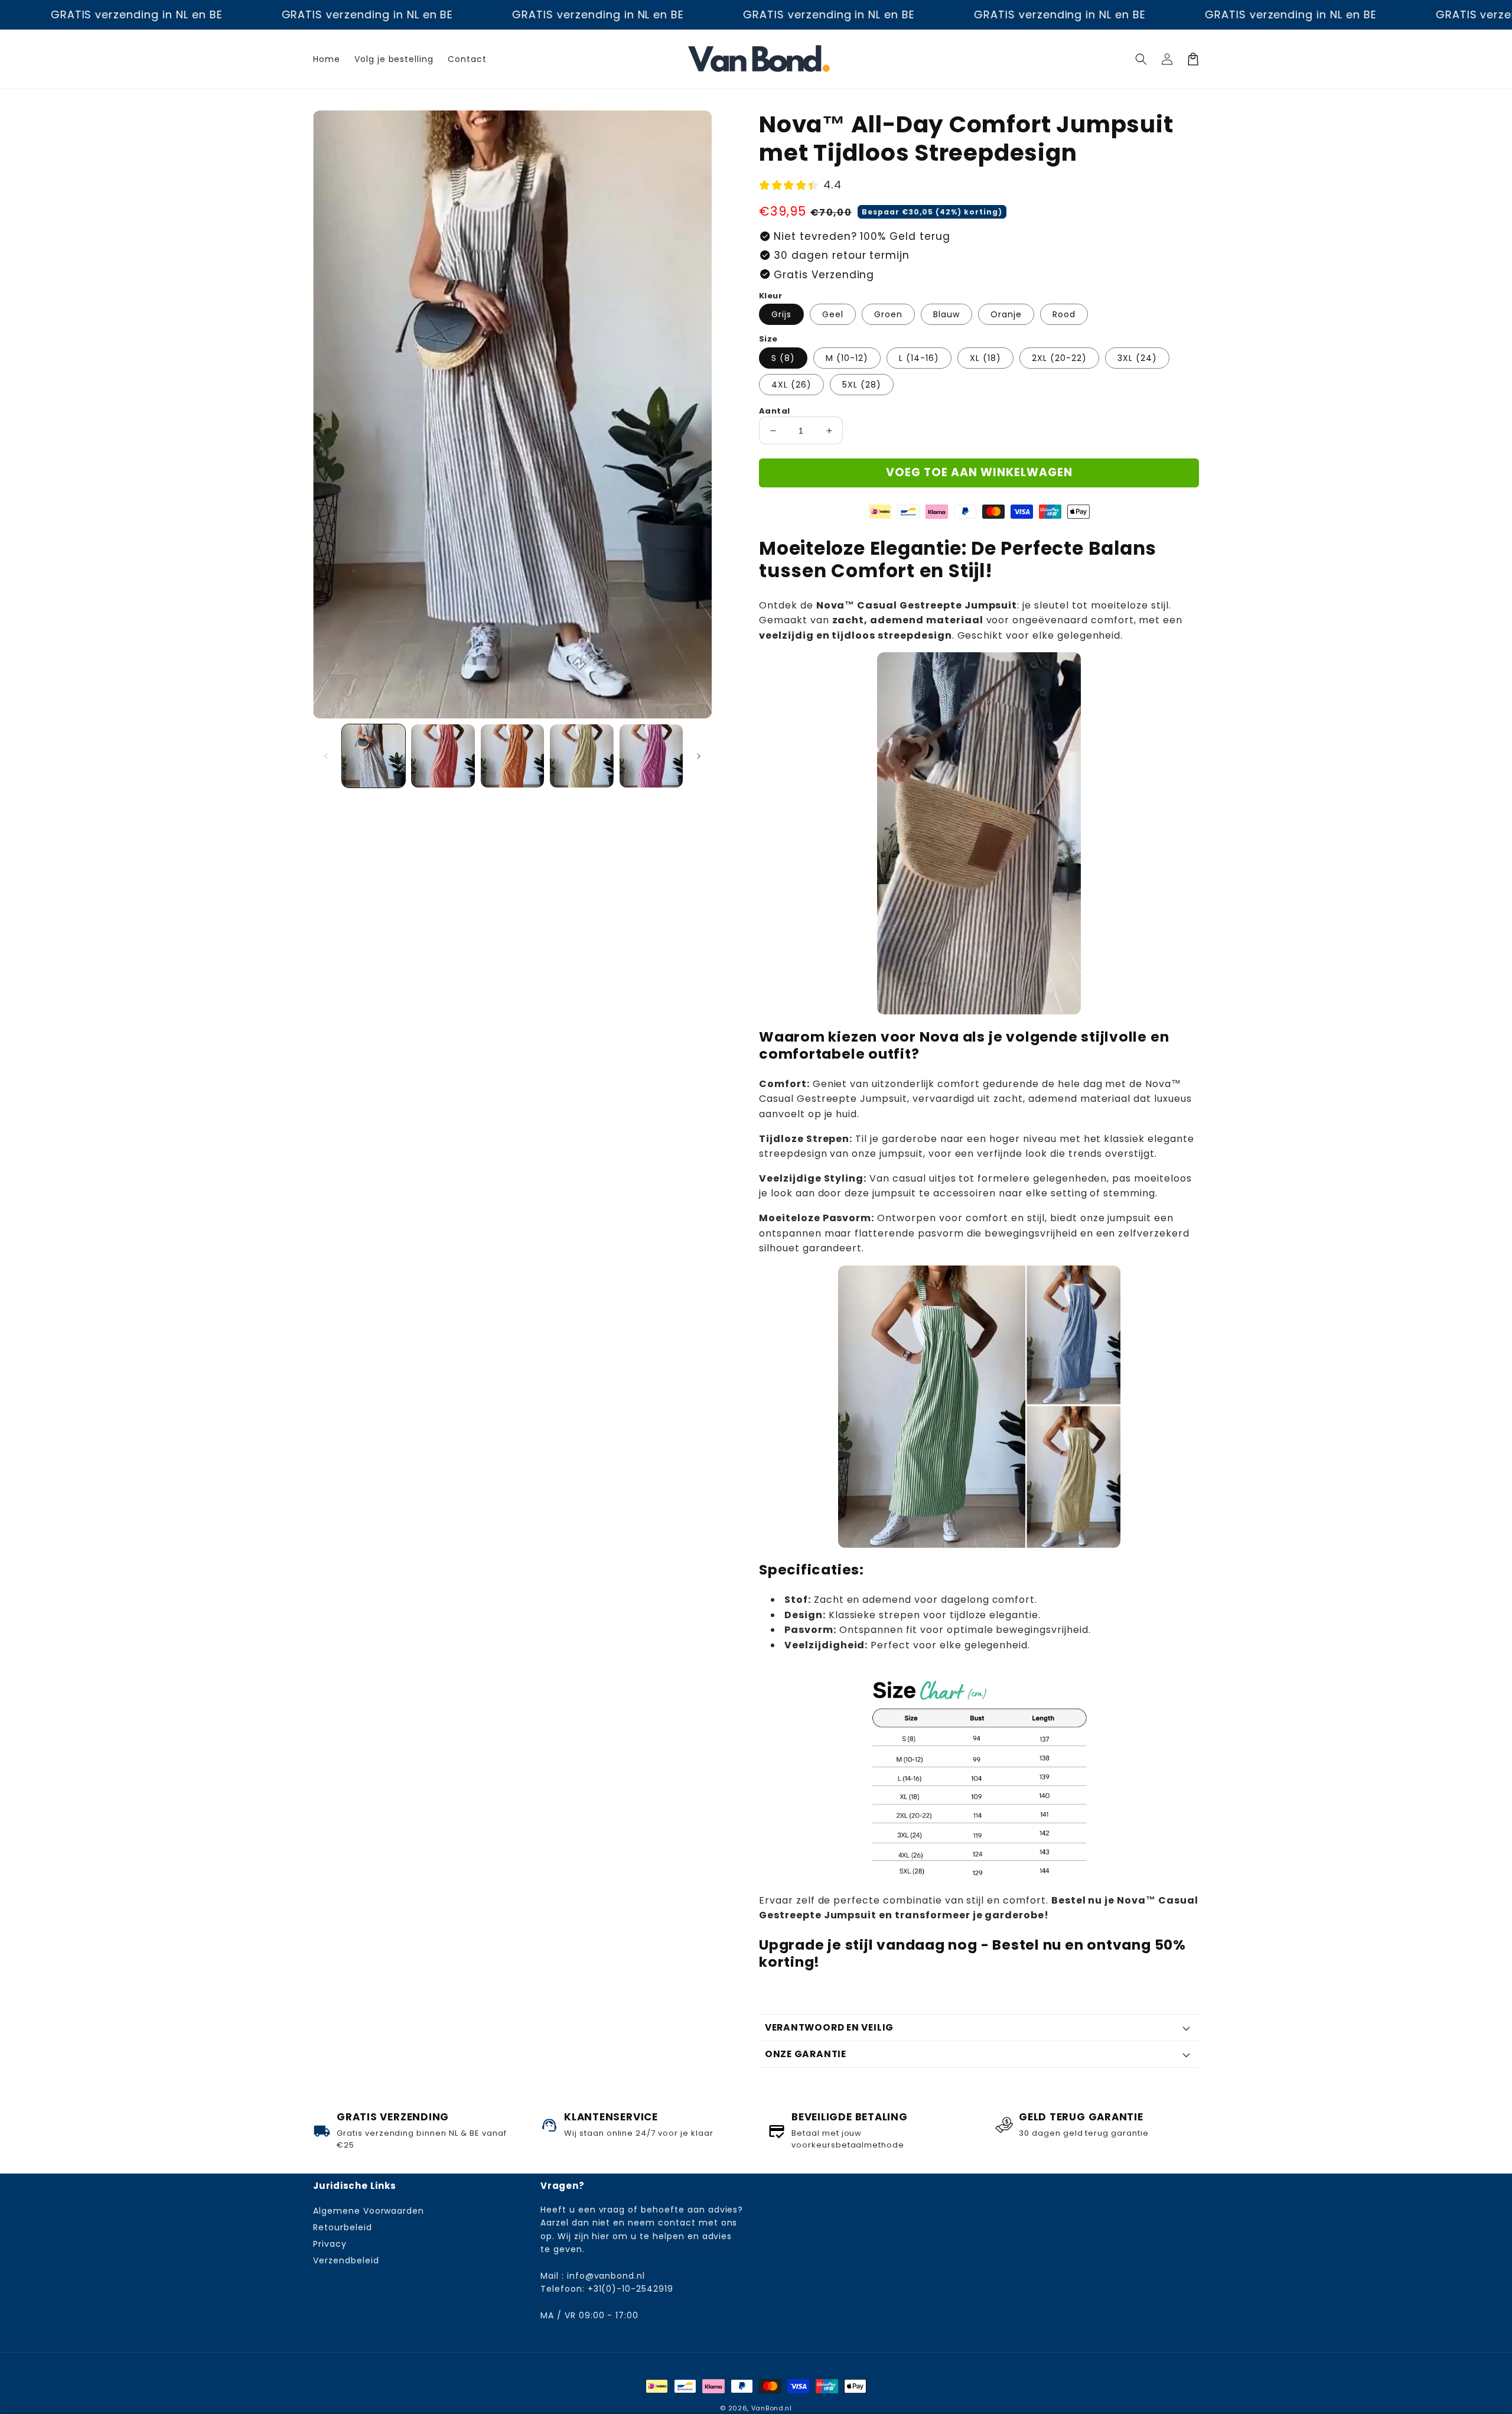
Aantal (774, 411)
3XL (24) (1137, 358)
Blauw (946, 314)
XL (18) (985, 358)
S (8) (783, 358)
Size (768, 339)
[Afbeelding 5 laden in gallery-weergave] (651, 756)
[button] (1141, 59)
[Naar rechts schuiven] (699, 756)
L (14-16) (919, 358)
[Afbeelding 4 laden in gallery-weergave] (581, 756)
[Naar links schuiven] (326, 756)
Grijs (781, 314)
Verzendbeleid (346, 2260)
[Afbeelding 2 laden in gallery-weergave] (443, 756)
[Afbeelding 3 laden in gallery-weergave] (512, 756)
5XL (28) (862, 385)
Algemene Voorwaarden (369, 2211)
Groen (888, 314)
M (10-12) (847, 358)
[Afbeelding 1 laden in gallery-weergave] (374, 756)
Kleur (770, 296)
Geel (833, 314)
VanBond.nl (772, 2408)
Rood (1064, 314)
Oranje (1006, 314)
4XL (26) (791, 385)
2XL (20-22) (1059, 358)
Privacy (330, 2244)
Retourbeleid (343, 2227)
